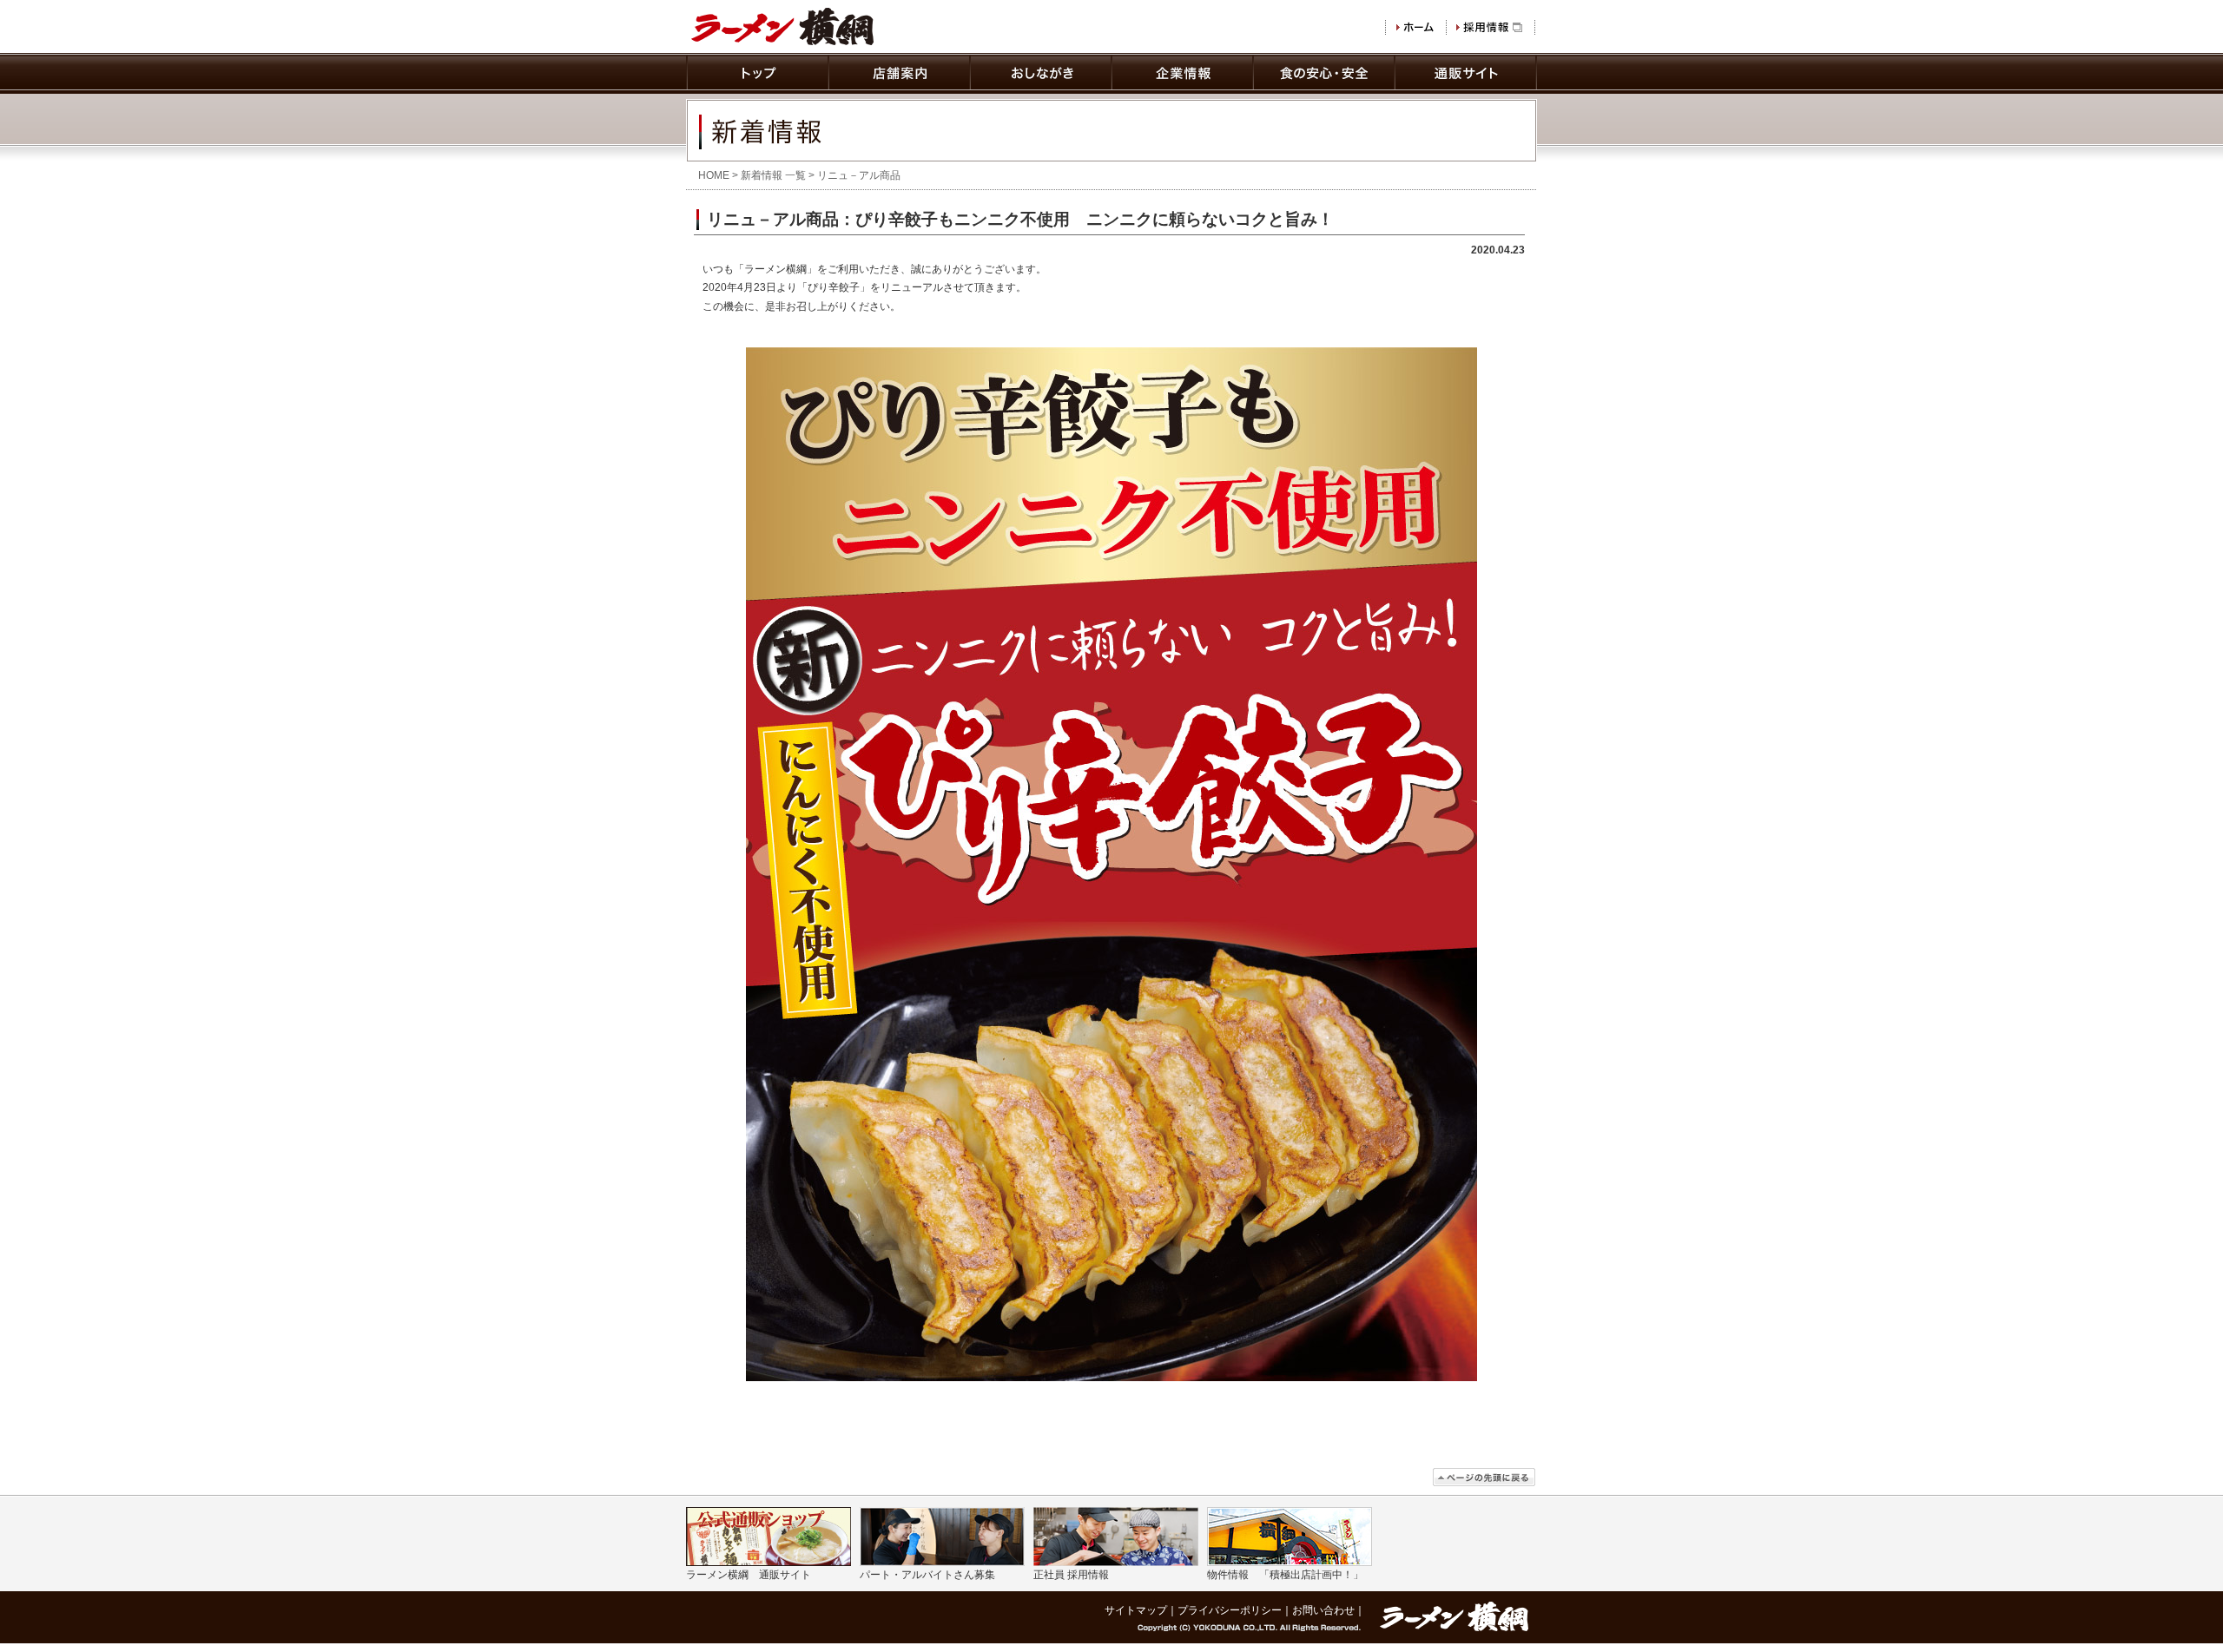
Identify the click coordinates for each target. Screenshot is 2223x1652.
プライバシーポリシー (1230, 1610)
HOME (714, 175)
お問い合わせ (1323, 1610)
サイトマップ (1136, 1610)
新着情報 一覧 (773, 175)
